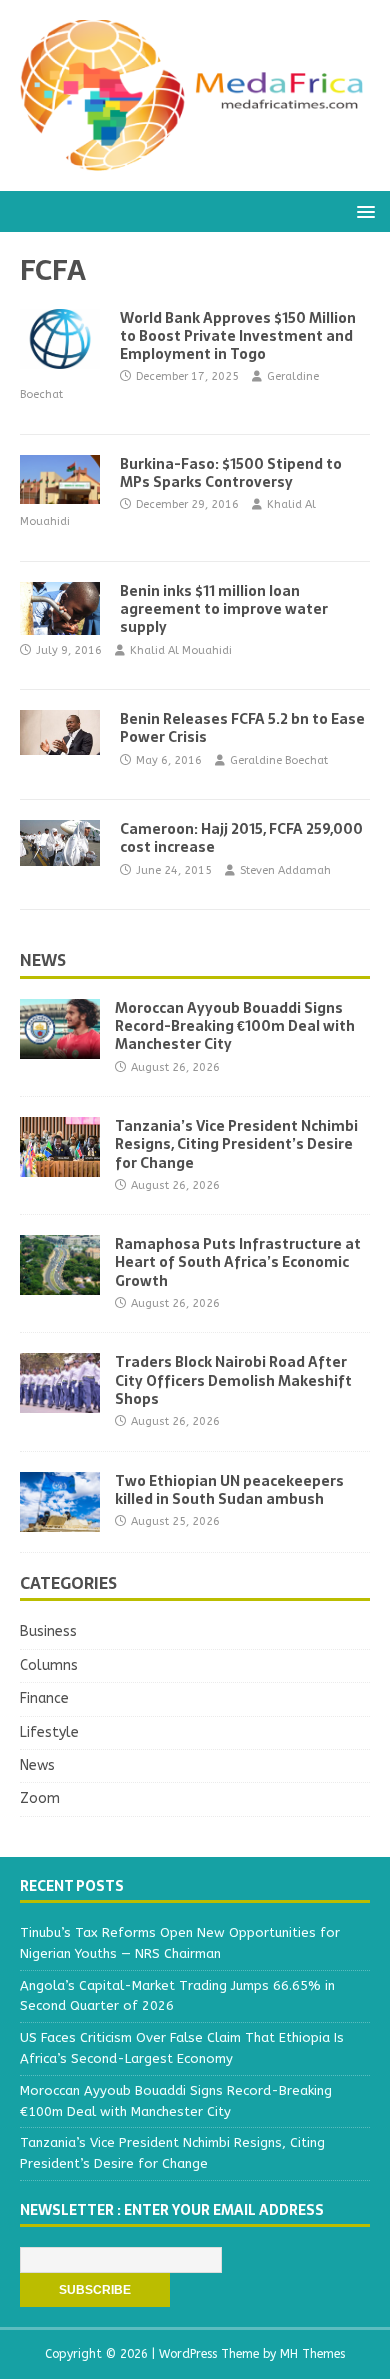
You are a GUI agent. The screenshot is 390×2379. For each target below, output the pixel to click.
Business (48, 1631)
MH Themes (312, 2354)
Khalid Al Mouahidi (181, 650)
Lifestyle (49, 1732)
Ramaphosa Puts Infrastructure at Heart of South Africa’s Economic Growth (238, 1262)
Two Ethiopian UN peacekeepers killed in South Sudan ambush (229, 1490)
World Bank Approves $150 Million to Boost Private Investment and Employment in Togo (238, 336)
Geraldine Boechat (279, 760)
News (43, 960)
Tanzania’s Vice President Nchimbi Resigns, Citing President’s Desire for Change (236, 1144)
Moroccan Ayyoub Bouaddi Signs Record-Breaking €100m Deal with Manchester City (235, 1026)
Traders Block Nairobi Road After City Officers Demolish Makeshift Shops (233, 1380)
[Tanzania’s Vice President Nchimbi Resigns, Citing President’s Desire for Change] (60, 1165)
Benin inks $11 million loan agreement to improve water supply (224, 609)
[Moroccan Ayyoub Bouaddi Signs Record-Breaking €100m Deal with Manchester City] (60, 1047)
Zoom (40, 1798)
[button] (362, 210)
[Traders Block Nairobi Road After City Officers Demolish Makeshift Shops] (60, 1401)
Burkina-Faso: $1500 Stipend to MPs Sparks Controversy (231, 473)
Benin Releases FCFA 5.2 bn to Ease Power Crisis (242, 728)
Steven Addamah (285, 870)
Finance (44, 1698)
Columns (49, 1665)
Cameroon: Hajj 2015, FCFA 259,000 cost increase (241, 838)
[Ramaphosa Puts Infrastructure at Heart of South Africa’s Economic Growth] (60, 1283)
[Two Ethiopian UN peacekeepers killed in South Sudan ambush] (60, 1519)
